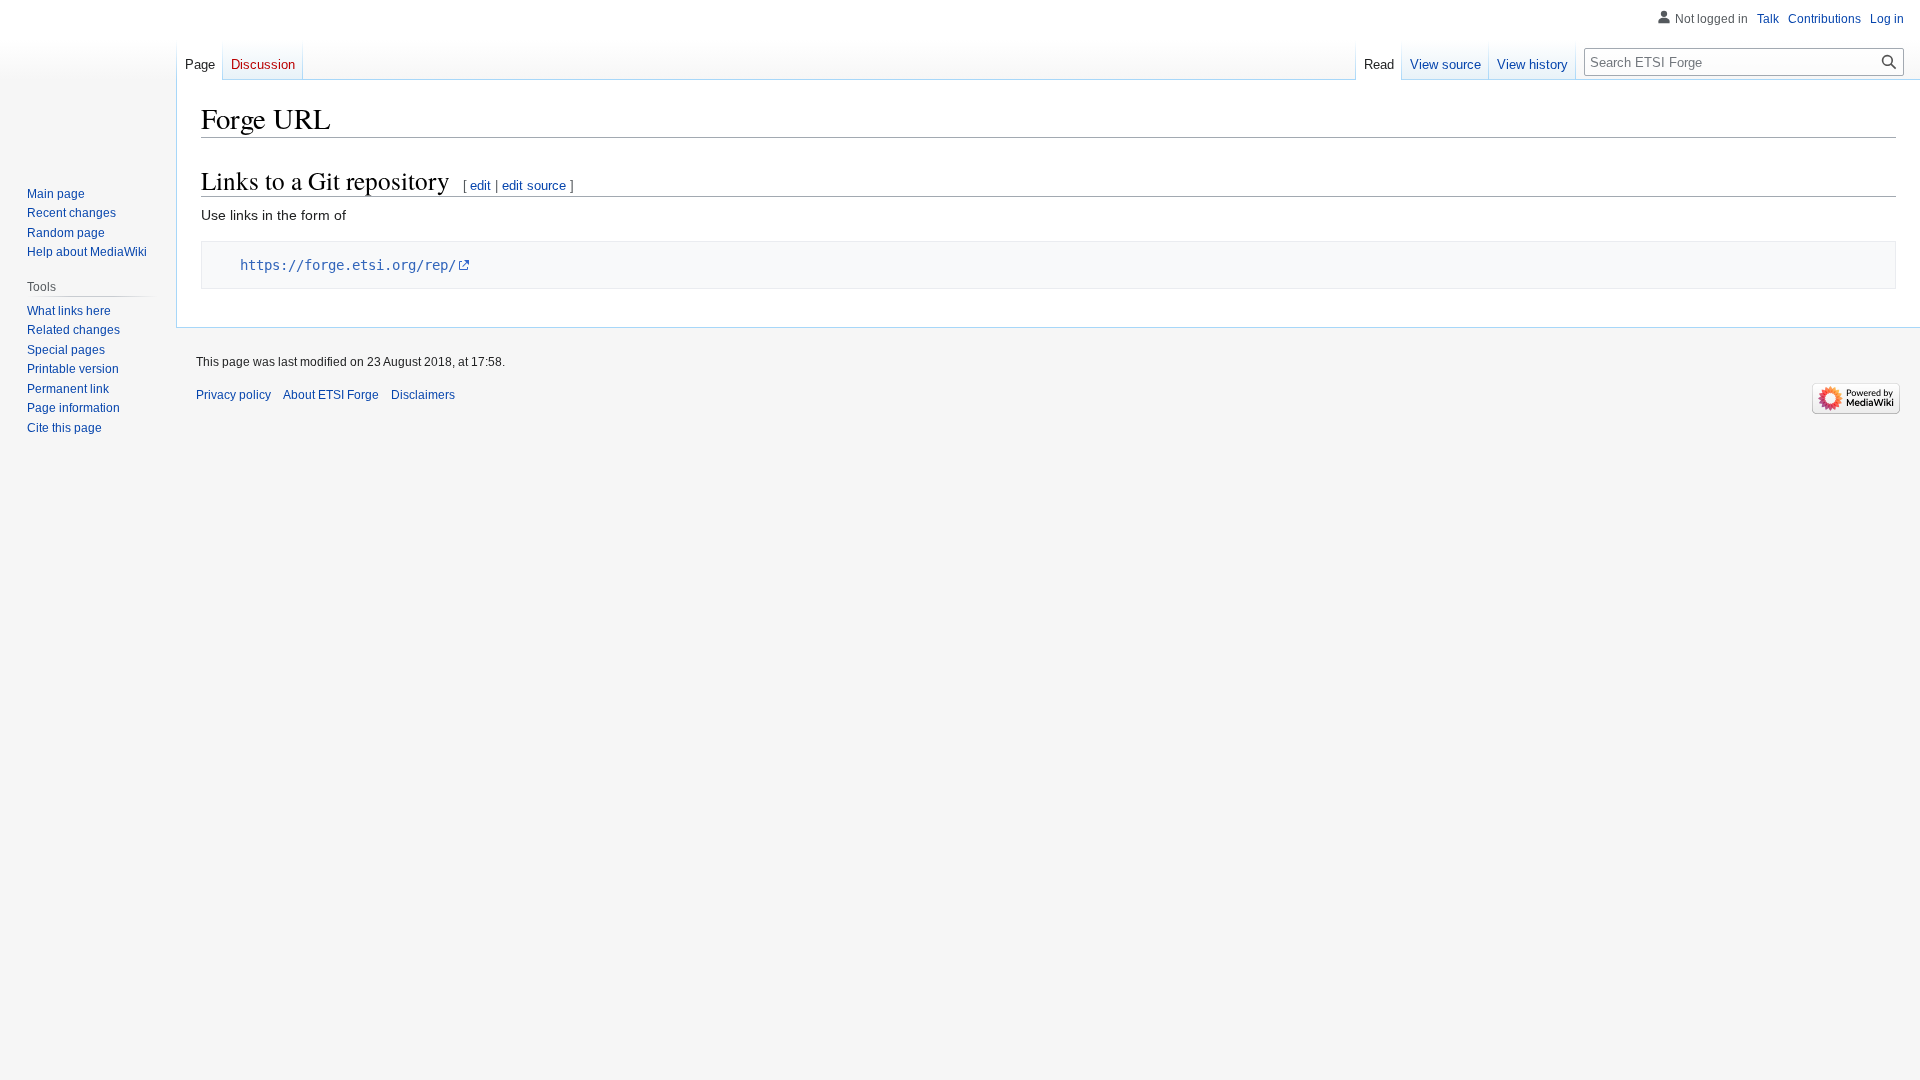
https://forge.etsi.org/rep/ (348, 265)
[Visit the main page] (88, 80)
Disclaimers (423, 395)
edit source (534, 185)
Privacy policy (233, 395)
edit (480, 185)
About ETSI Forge (331, 395)
